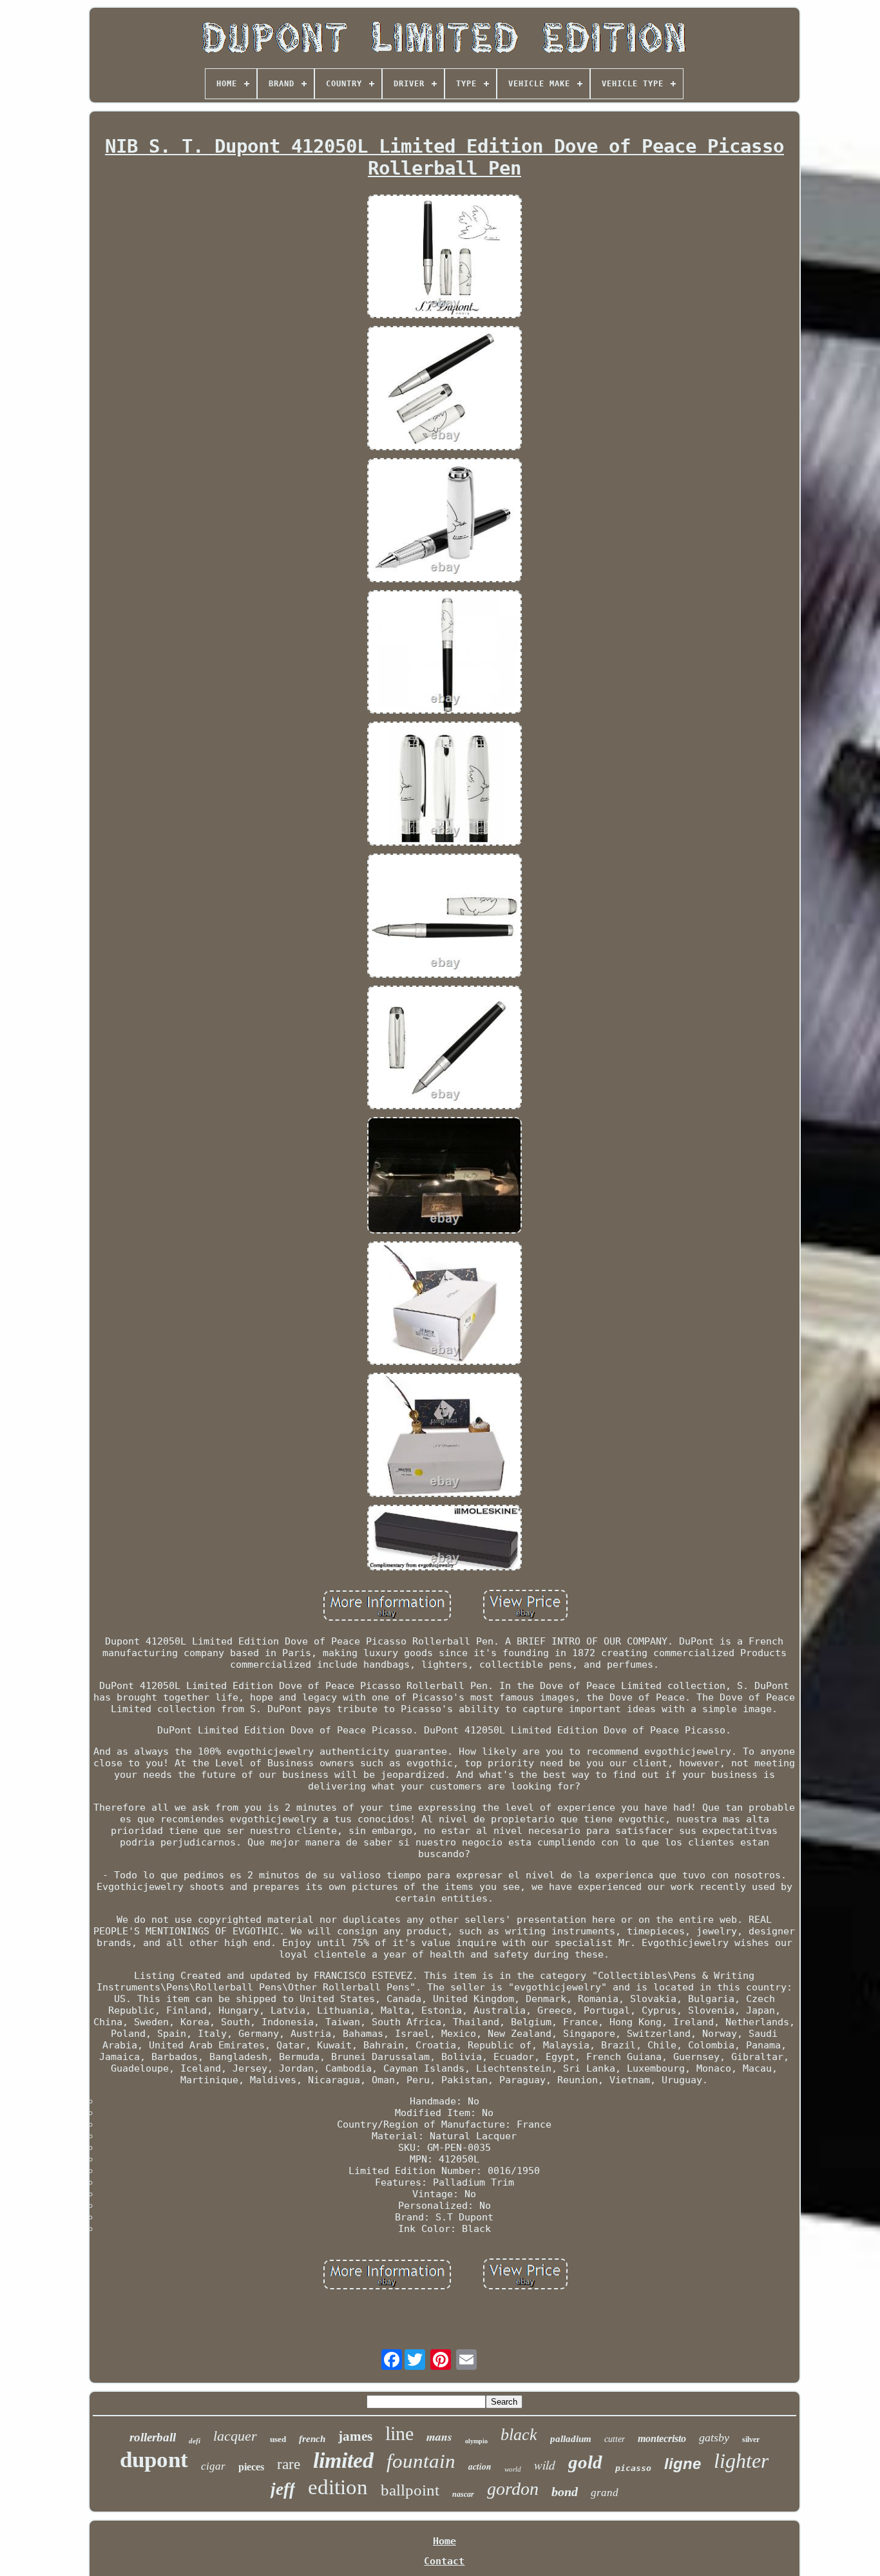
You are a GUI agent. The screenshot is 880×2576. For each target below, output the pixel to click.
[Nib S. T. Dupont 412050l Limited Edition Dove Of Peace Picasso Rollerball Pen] (445, 258)
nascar (463, 2494)
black (519, 2435)
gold (585, 2462)
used (278, 2439)
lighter (741, 2461)
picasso (633, 2468)
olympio (476, 2441)
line (399, 2433)
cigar (213, 2466)
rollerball (153, 2437)
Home (445, 2541)
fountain (421, 2461)
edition (338, 2487)
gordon (513, 2489)
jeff (283, 2489)
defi (195, 2441)
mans (439, 2437)
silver (751, 2439)
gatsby (714, 2438)
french (312, 2439)
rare (289, 2464)
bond (565, 2492)
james (355, 2436)
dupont (154, 2460)
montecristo (662, 2438)
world (513, 2469)
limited (343, 2460)
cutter (615, 2439)
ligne (683, 2464)
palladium (571, 2439)
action (480, 2466)
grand (605, 2493)
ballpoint (410, 2490)
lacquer (235, 2436)
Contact (444, 2561)
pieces (251, 2467)
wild (545, 2465)
